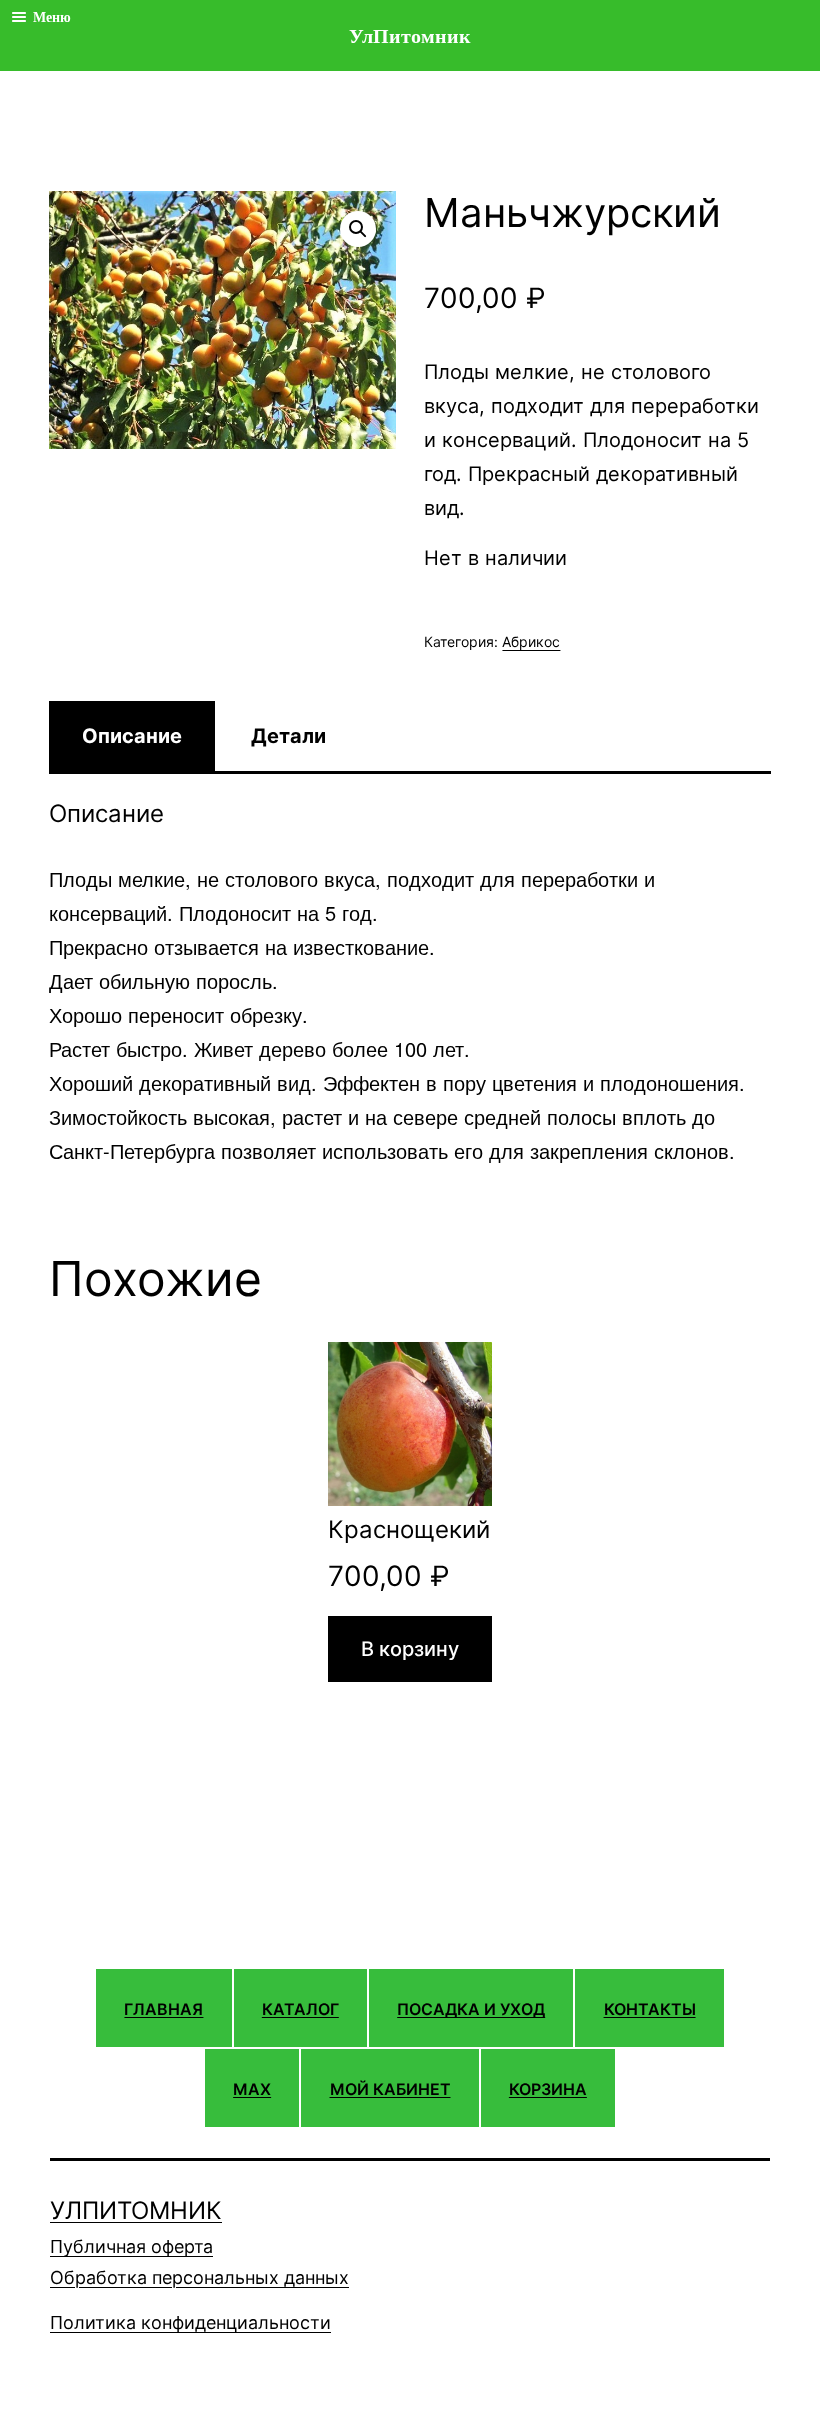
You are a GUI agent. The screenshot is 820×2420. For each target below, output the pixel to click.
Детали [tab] (288, 736)
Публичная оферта (131, 2246)
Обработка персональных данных (199, 2277)
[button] (358, 229)
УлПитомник (136, 2210)
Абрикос (531, 641)
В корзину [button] (410, 1649)
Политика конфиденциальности (190, 2322)
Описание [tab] (132, 736)
